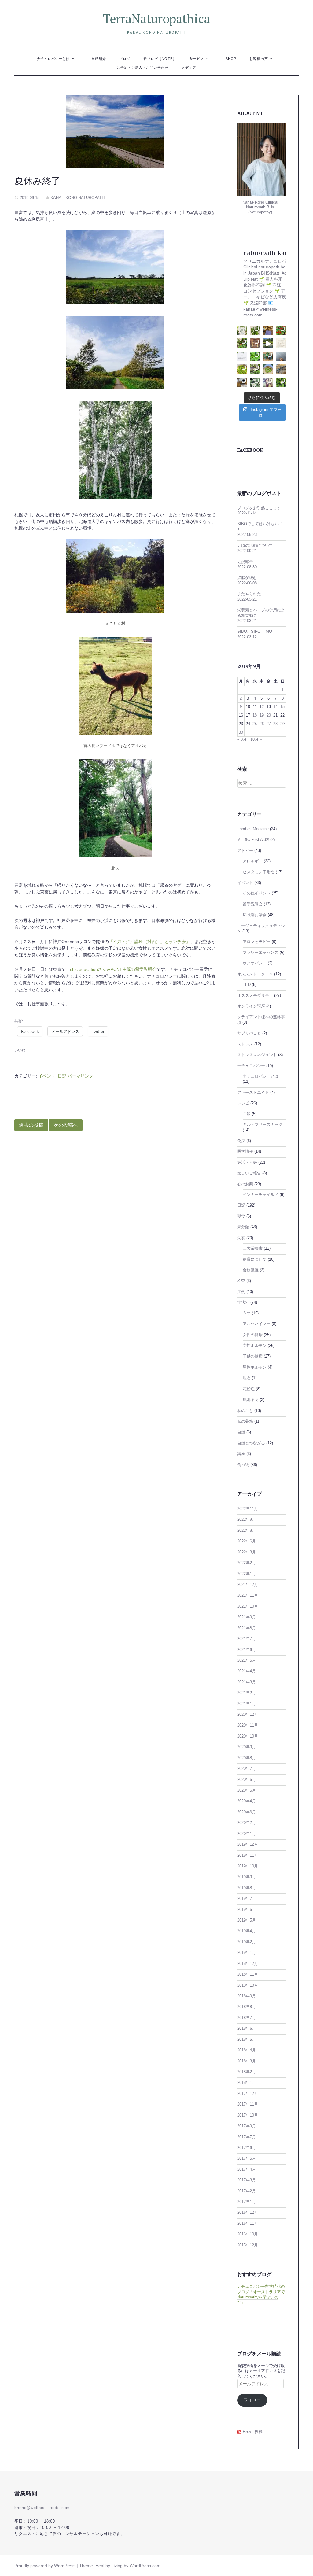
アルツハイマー (257, 1324)
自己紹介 (99, 59)
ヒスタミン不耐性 (259, 872)
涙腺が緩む (247, 578)
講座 (241, 1454)
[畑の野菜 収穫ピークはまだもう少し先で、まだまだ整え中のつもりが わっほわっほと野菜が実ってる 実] (268, 357)
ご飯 (247, 1114)
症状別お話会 (255, 915)
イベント (47, 1076)
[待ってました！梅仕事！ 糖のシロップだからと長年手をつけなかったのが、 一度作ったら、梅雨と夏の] (268, 369)
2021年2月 (247, 1693)
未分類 (243, 1227)
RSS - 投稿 (252, 2432)
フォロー (252, 2400)
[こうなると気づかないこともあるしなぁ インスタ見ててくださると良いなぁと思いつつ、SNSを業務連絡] (242, 357)
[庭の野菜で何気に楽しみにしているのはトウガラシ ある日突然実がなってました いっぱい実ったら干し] (255, 357)
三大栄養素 (253, 1248)
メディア (189, 68)
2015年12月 (248, 2245)
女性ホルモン (255, 1346)
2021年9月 (247, 1617)
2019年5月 (247, 1920)
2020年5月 (247, 1790)
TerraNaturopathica (156, 18)
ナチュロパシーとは (53, 59)
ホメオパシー (255, 963)
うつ (247, 1313)
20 (269, 715)
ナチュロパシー (251, 1066)
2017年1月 (247, 2202)
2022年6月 (247, 1541)
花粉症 (249, 1389)
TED (247, 985)
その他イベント (257, 893)
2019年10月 (248, 1866)
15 (282, 707)
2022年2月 (247, 1563)
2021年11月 (248, 1595)
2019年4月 (247, 1931)
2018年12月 (248, 1964)
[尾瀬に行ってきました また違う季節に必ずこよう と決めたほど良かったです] (268, 343)
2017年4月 (247, 2169)
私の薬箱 (245, 1421)
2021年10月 (248, 1606)
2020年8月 (247, 1758)
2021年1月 (247, 1704)
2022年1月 (247, 1574)
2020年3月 (247, 1812)
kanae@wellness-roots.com (42, 2508)
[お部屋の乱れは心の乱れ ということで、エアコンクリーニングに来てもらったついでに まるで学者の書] (281, 357)
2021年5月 (247, 1660)
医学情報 (245, 1152)
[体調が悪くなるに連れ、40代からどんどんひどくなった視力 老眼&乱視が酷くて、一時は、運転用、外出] (281, 369)
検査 (241, 1281)
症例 (241, 1292)
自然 (241, 1432)
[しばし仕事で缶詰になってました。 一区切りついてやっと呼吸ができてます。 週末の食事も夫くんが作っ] (255, 331)
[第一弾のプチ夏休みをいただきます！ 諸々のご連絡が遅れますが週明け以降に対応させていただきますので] (281, 343)
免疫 (241, 1141)
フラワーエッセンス (261, 953)
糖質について (255, 1259)
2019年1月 (247, 1953)
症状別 (243, 1303)
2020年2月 (247, 1823)
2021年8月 (247, 1628)
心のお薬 (245, 1184)
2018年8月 (247, 2007)
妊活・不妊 (247, 1163)
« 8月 (242, 739)
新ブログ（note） (160, 59)
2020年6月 (247, 1780)
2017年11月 (248, 2104)
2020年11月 (248, 1725)
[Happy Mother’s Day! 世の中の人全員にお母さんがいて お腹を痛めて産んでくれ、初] (268, 383)
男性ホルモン (255, 1367)
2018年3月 (247, 2061)
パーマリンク (80, 1076)
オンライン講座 (251, 1006)
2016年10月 (248, 2234)
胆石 (247, 1378)
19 (262, 715)
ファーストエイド (253, 1093)
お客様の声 (259, 59)
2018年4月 (247, 2050)
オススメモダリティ (255, 996)
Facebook (250, 450)
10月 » (256, 739)
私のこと (245, 1411)
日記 (62, 1076)
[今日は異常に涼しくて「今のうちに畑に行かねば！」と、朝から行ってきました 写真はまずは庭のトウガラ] (281, 331)
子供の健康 (253, 1356)
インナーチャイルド (261, 1195)
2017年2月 (247, 2191)
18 (255, 715)
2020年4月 (247, 1801)
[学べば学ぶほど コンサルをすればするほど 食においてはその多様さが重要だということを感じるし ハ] (242, 383)
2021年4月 (247, 1671)
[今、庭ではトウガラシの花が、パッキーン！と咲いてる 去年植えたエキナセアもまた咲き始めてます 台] (255, 369)
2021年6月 (247, 1650)
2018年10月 (248, 1985)
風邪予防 (251, 1400)
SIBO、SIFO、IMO (255, 632)
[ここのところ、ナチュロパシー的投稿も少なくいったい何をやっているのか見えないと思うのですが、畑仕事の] (242, 343)
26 (262, 724)
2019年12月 (248, 1844)
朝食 (241, 1216)
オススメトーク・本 (255, 974)
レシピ (243, 1103)
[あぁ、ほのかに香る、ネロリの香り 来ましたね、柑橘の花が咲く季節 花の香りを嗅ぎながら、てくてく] (281, 383)
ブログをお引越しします (259, 508)
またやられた (249, 594)
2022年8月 (247, 1531)
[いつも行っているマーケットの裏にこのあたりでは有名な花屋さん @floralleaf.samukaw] (255, 383)
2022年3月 (247, 1552)
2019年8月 (247, 1888)
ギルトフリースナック (263, 1125)
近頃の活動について (255, 546)
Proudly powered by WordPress (45, 2566)
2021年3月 (247, 1682)
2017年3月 (247, 2180)
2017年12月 (248, 2094)
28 (275, 724)
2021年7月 (247, 1639)
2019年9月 (247, 1877)
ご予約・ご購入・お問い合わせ (143, 68)
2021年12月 (248, 1585)
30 (241, 732)
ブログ (125, 59)
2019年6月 (247, 1910)
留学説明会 (253, 904)
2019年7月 (247, 1899)
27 (269, 724)
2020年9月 (247, 1747)
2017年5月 (247, 2158)
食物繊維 (251, 1270)
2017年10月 (248, 2115)
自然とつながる (251, 1443)
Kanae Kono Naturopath (77, 198)
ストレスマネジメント (257, 1055)
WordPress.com (145, 2566)
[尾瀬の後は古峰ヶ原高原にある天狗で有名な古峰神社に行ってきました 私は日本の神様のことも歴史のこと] (255, 343)
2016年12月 (248, 2213)
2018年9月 (247, 1996)
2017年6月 (247, 2148)
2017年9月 (247, 2126)
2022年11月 (248, 1509)
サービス (197, 59)
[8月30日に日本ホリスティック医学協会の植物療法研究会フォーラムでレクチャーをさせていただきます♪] (242, 331)
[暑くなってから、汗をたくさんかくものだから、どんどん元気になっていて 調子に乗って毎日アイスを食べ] (268, 331)
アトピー (245, 851)
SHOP (231, 59)
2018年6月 (247, 2029)
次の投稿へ (66, 1125)
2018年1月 (247, 2083)
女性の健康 (253, 1335)
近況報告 (245, 562)
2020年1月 (247, 1834)
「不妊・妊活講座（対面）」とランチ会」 (149, 942)
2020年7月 (247, 1769)
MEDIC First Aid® (253, 840)
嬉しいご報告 (249, 1173)
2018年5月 (247, 2040)
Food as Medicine (253, 829)
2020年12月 (248, 1715)
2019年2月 (247, 1942)
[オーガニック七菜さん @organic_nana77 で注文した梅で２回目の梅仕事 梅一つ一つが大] (242, 369)
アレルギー (253, 861)
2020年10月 (248, 1736)
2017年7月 (247, 2137)
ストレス (245, 1044)
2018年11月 (248, 1974)
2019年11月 (248, 1856)
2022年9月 (247, 1520)
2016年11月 (248, 2224)
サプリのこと (249, 1033)
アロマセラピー (257, 942)
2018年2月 (247, 2072)
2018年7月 (247, 2018)
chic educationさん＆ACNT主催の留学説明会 (113, 969)
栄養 (241, 1238)
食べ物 (243, 1465)
